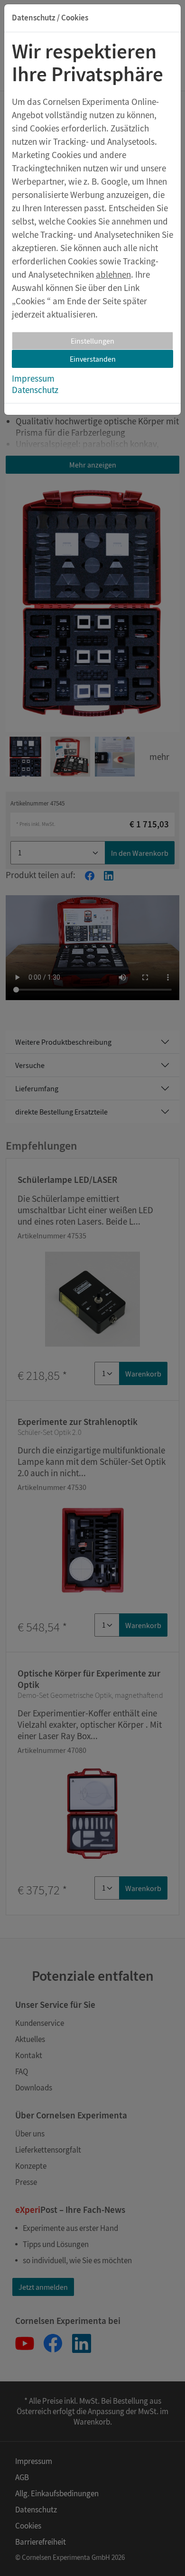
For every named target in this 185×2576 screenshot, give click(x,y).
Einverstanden (93, 359)
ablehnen (113, 274)
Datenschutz (35, 390)
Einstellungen (92, 341)
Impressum (33, 378)
